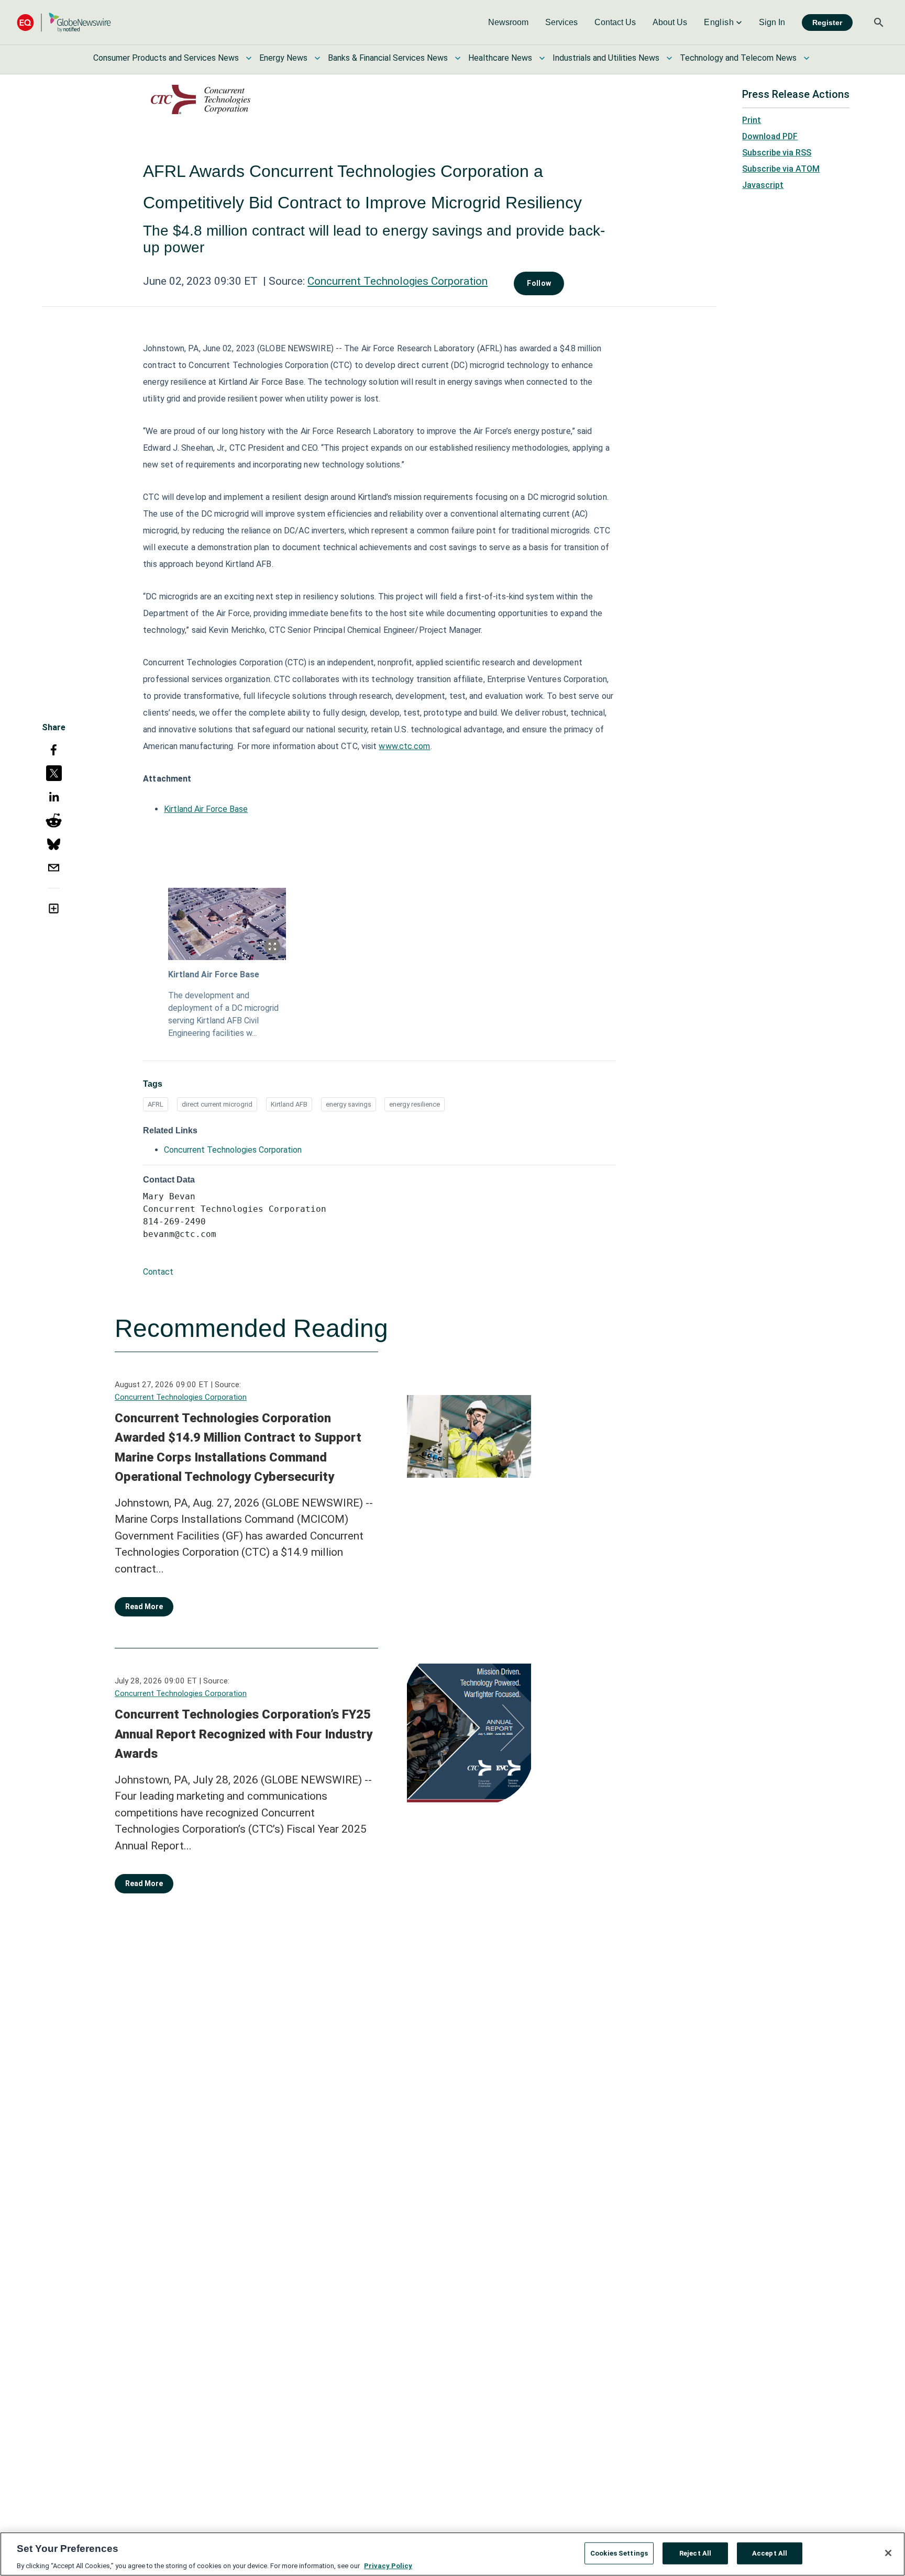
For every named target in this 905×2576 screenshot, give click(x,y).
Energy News (283, 58)
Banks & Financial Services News (388, 58)
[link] (508, 23)
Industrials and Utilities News (606, 58)
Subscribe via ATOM (781, 169)
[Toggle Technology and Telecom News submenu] (807, 58)
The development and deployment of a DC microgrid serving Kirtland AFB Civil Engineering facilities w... (223, 1014)
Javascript (763, 185)
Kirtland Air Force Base (206, 809)
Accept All (770, 2553)
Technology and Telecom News (738, 58)
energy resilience (415, 1104)
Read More (144, 1607)
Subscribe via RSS (777, 153)
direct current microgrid (217, 1104)
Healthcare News (500, 58)
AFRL (156, 1104)
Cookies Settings (619, 2553)
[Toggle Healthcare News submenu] (542, 58)
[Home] (64, 22)
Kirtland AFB (289, 1104)
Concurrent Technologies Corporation (398, 281)
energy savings (349, 1104)
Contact (158, 1272)
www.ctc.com (404, 746)
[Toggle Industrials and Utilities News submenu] (669, 58)
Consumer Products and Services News (166, 58)
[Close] (888, 2553)
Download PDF (770, 136)
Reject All (695, 2553)
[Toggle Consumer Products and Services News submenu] (249, 58)
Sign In (772, 22)
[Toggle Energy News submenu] (317, 58)
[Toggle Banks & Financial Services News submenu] (458, 58)
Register (827, 23)
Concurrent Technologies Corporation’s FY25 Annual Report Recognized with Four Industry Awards (244, 1734)
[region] (452, 2554)
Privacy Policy (388, 2565)
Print (752, 120)
